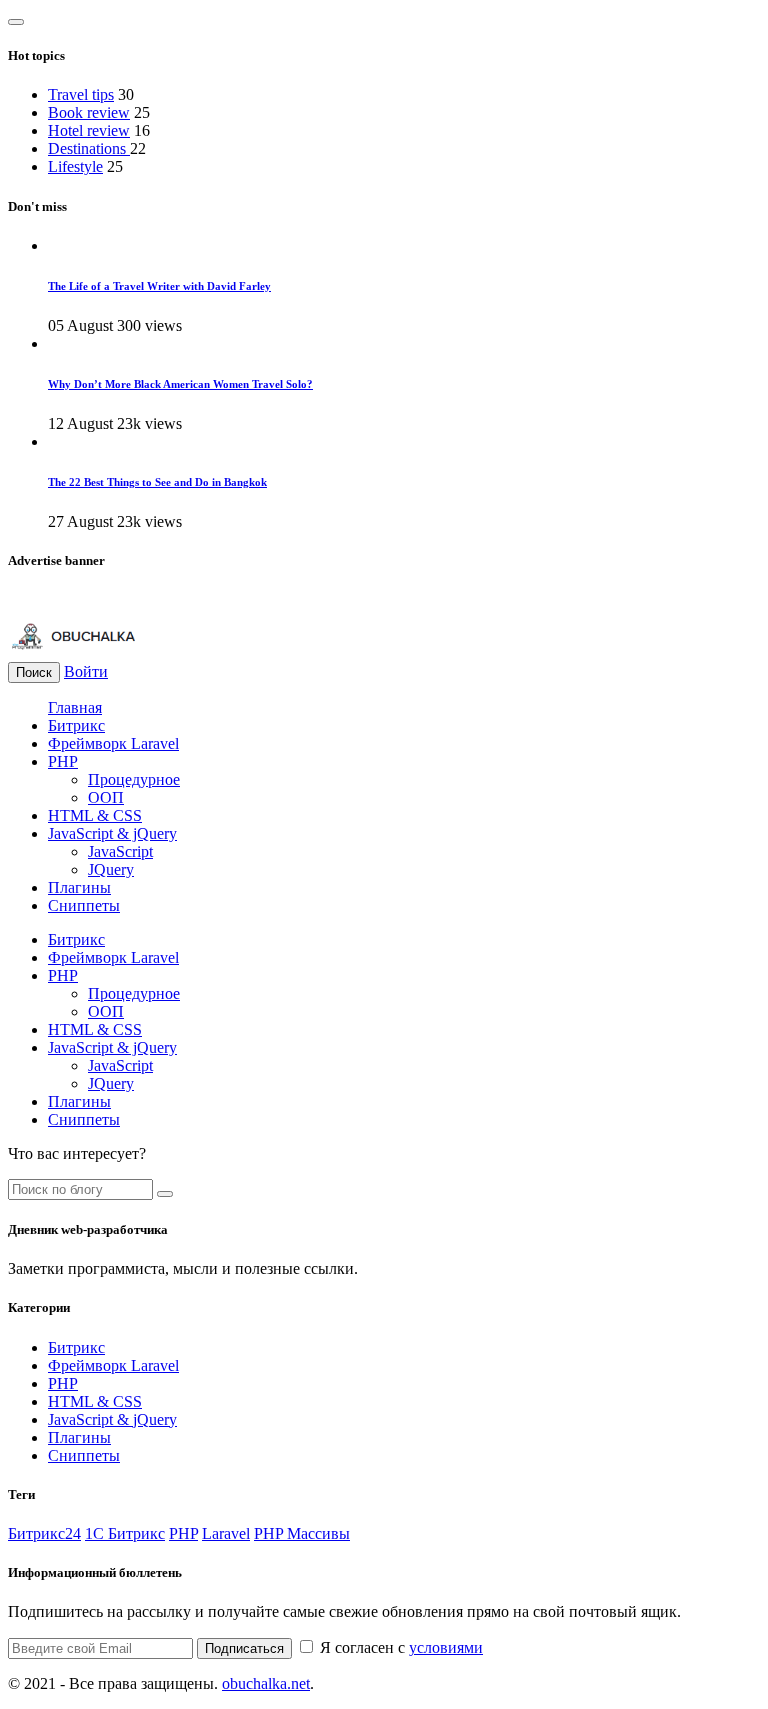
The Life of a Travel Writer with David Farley (159, 286)
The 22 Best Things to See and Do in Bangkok (157, 482)
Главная (75, 707)
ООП (106, 797)
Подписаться (244, 1648)
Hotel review (89, 130)
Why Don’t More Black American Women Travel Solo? (180, 384)
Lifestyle (75, 166)
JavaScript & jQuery (112, 833)
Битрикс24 (44, 1533)
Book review (89, 112)
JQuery (111, 869)
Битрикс (76, 725)
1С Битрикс (125, 1533)
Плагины (79, 887)
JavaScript (120, 851)
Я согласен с (399, 1647)
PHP (63, 761)
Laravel (226, 1533)
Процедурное (134, 779)
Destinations (89, 148)
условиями (446, 1647)
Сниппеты (84, 905)
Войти (86, 671)
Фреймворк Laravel (113, 743)
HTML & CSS (95, 815)
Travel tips (81, 94)
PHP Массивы (302, 1533)
